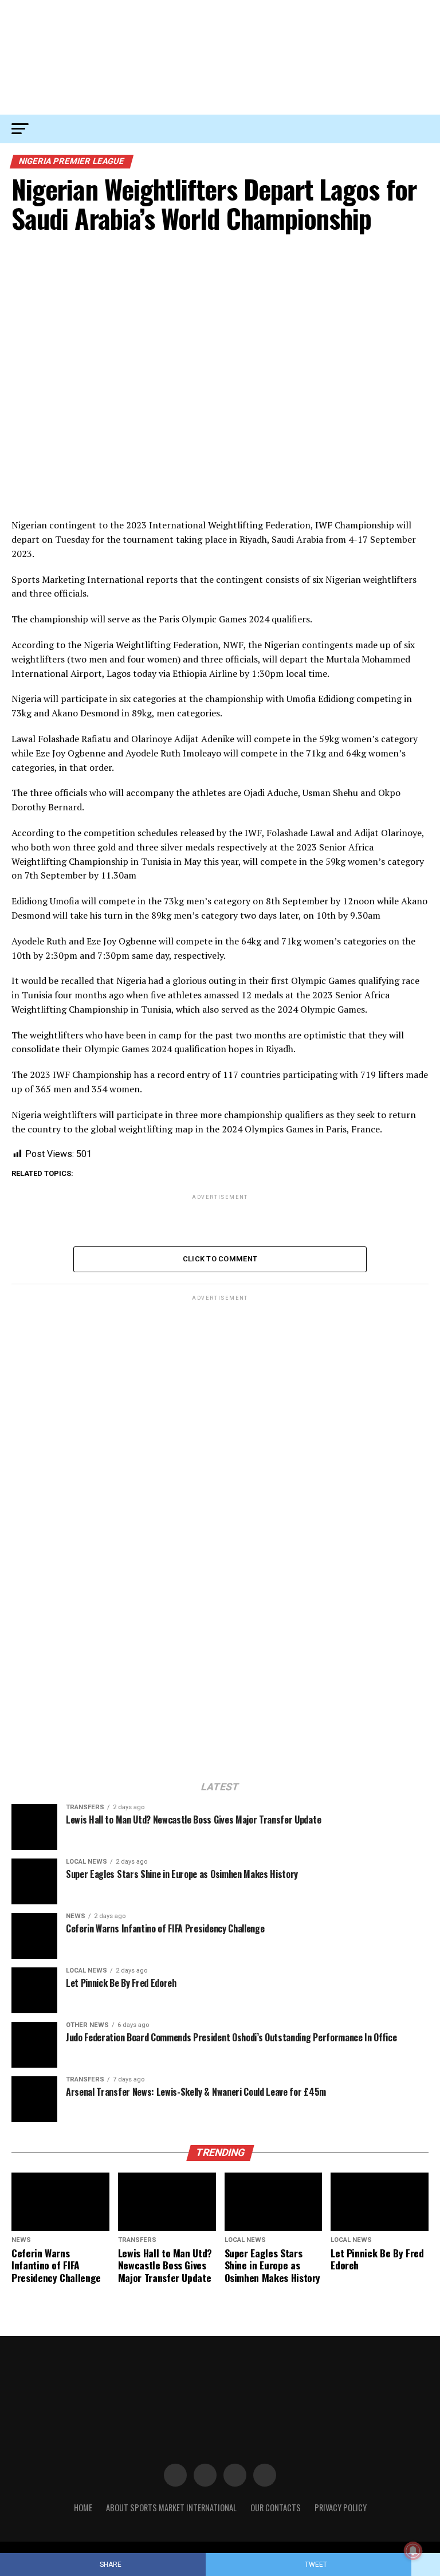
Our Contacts (276, 2508)
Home (83, 2508)
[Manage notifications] (413, 2551)
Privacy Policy (341, 2508)
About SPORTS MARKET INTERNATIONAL (171, 2508)
